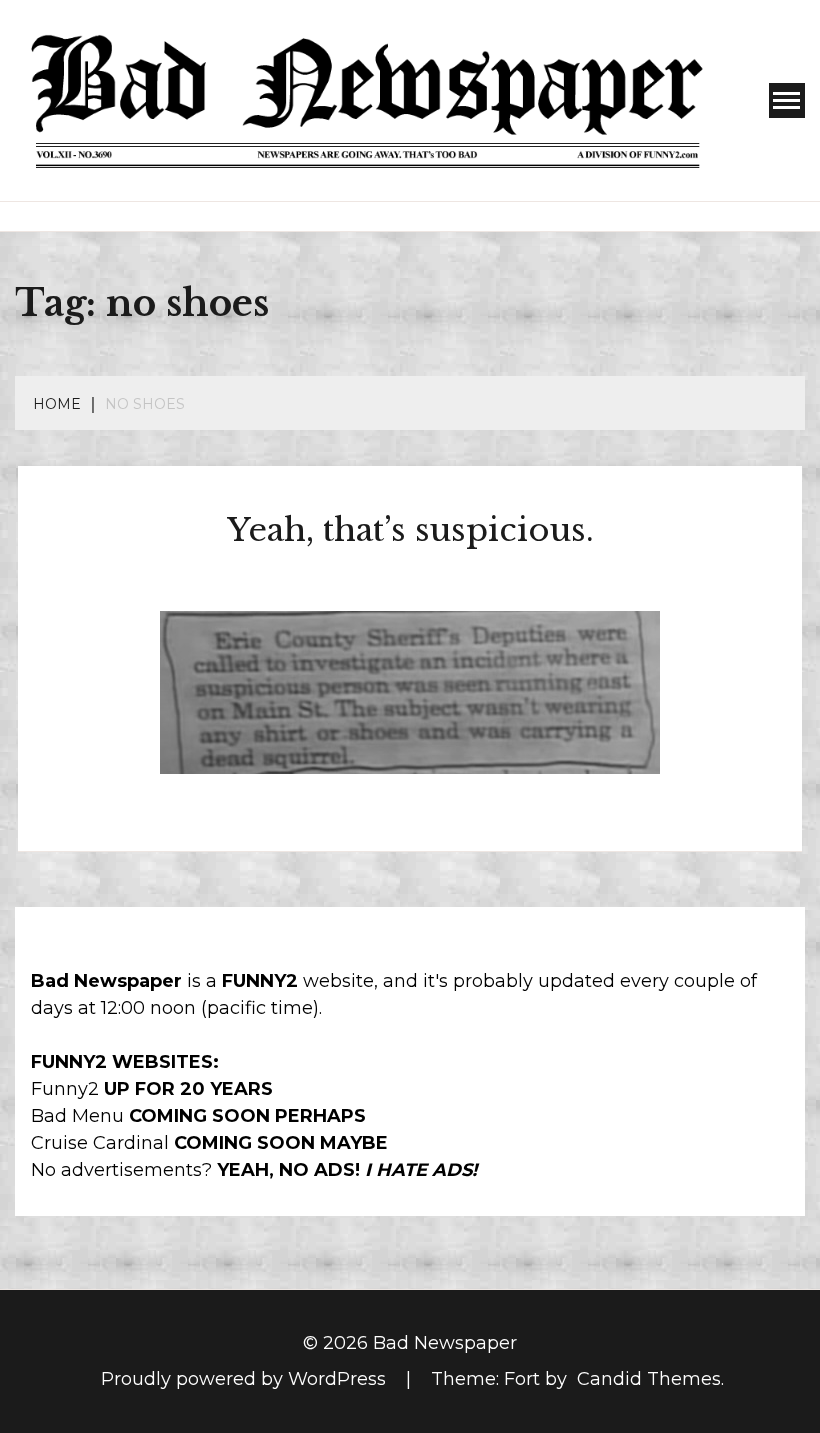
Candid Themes (649, 1379)
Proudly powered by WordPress (246, 1379)
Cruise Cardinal (100, 1143)
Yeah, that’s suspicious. (410, 530)
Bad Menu (77, 1116)
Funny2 (65, 1089)
